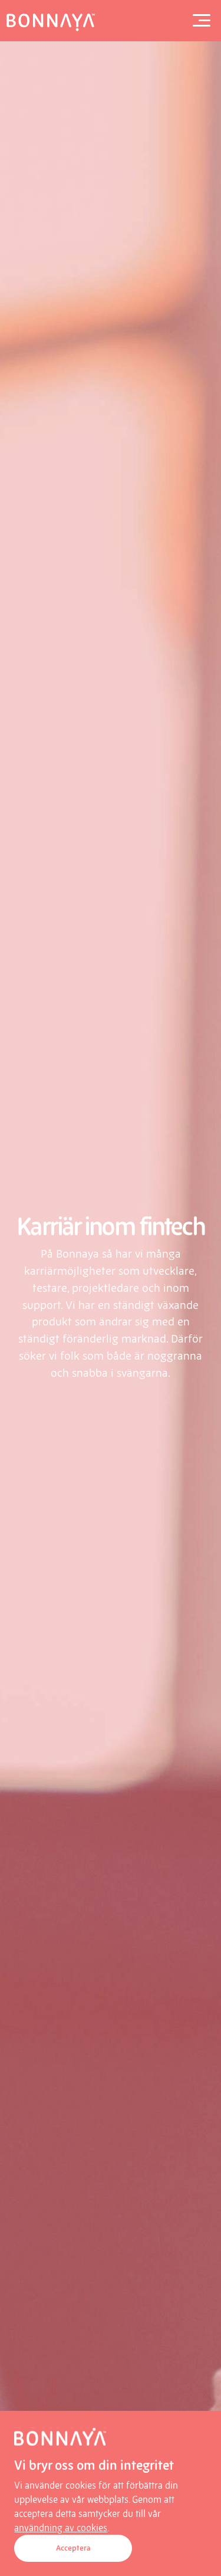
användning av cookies (61, 2528)
